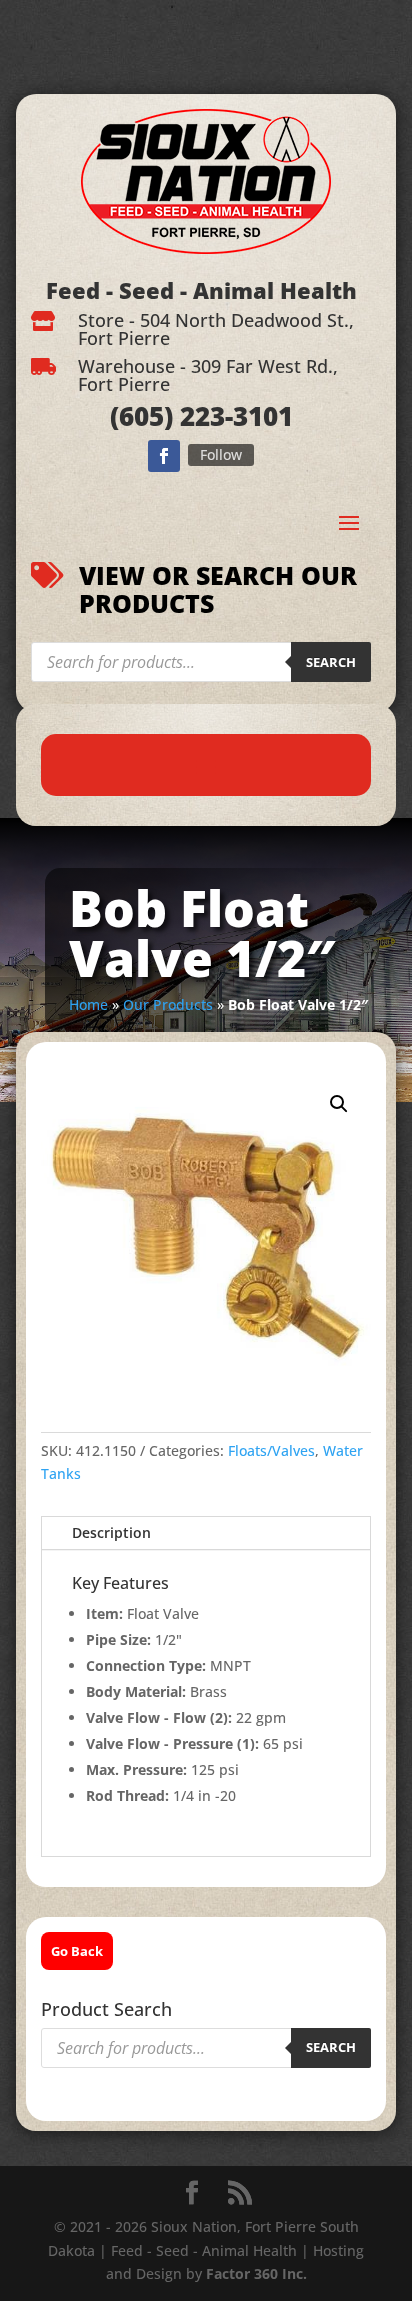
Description (111, 1532)
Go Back (77, 1951)
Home (88, 1004)
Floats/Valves (271, 1450)
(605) (141, 416)
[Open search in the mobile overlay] (200, 662)
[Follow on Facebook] (164, 456)
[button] (339, 1104)
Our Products (168, 1004)
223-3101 (233, 416)
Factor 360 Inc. (256, 2273)
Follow (221, 454)
